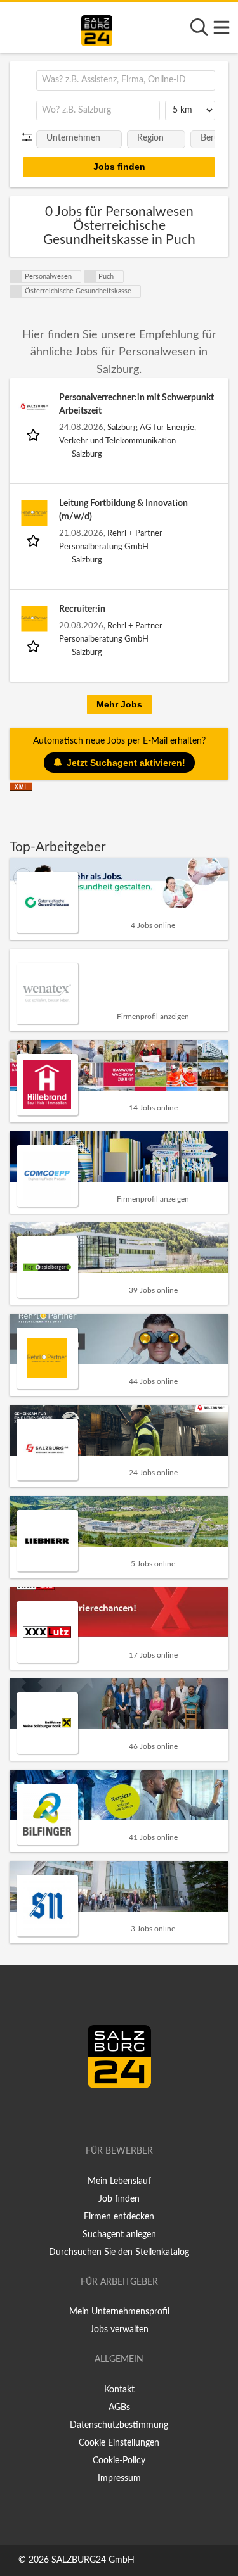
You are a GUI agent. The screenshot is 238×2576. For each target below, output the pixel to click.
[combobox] (126, 80)
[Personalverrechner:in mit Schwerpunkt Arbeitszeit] (34, 407)
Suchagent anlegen (119, 2235)
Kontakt (119, 2390)
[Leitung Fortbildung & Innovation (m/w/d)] (34, 513)
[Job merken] (35, 435)
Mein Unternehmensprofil (119, 2312)
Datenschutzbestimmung (119, 2425)
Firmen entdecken (119, 2217)
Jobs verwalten (119, 2330)
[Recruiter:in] (34, 619)
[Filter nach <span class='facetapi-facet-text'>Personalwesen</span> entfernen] (16, 277)
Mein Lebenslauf (119, 2181)
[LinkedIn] (132, 2115)
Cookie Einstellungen (119, 2443)
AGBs (119, 2408)
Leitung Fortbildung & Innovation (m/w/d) (123, 510)
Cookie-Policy (119, 2461)
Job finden (119, 2199)
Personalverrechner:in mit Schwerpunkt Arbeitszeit (136, 404)
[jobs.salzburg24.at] (97, 29)
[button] (30, 137)
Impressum (119, 2478)
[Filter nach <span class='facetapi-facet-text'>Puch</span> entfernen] (90, 277)
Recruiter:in (82, 609)
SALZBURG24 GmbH (93, 2560)
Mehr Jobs (119, 704)
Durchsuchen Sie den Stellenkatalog (119, 2252)
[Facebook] (113, 2115)
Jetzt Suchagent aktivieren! (126, 763)
